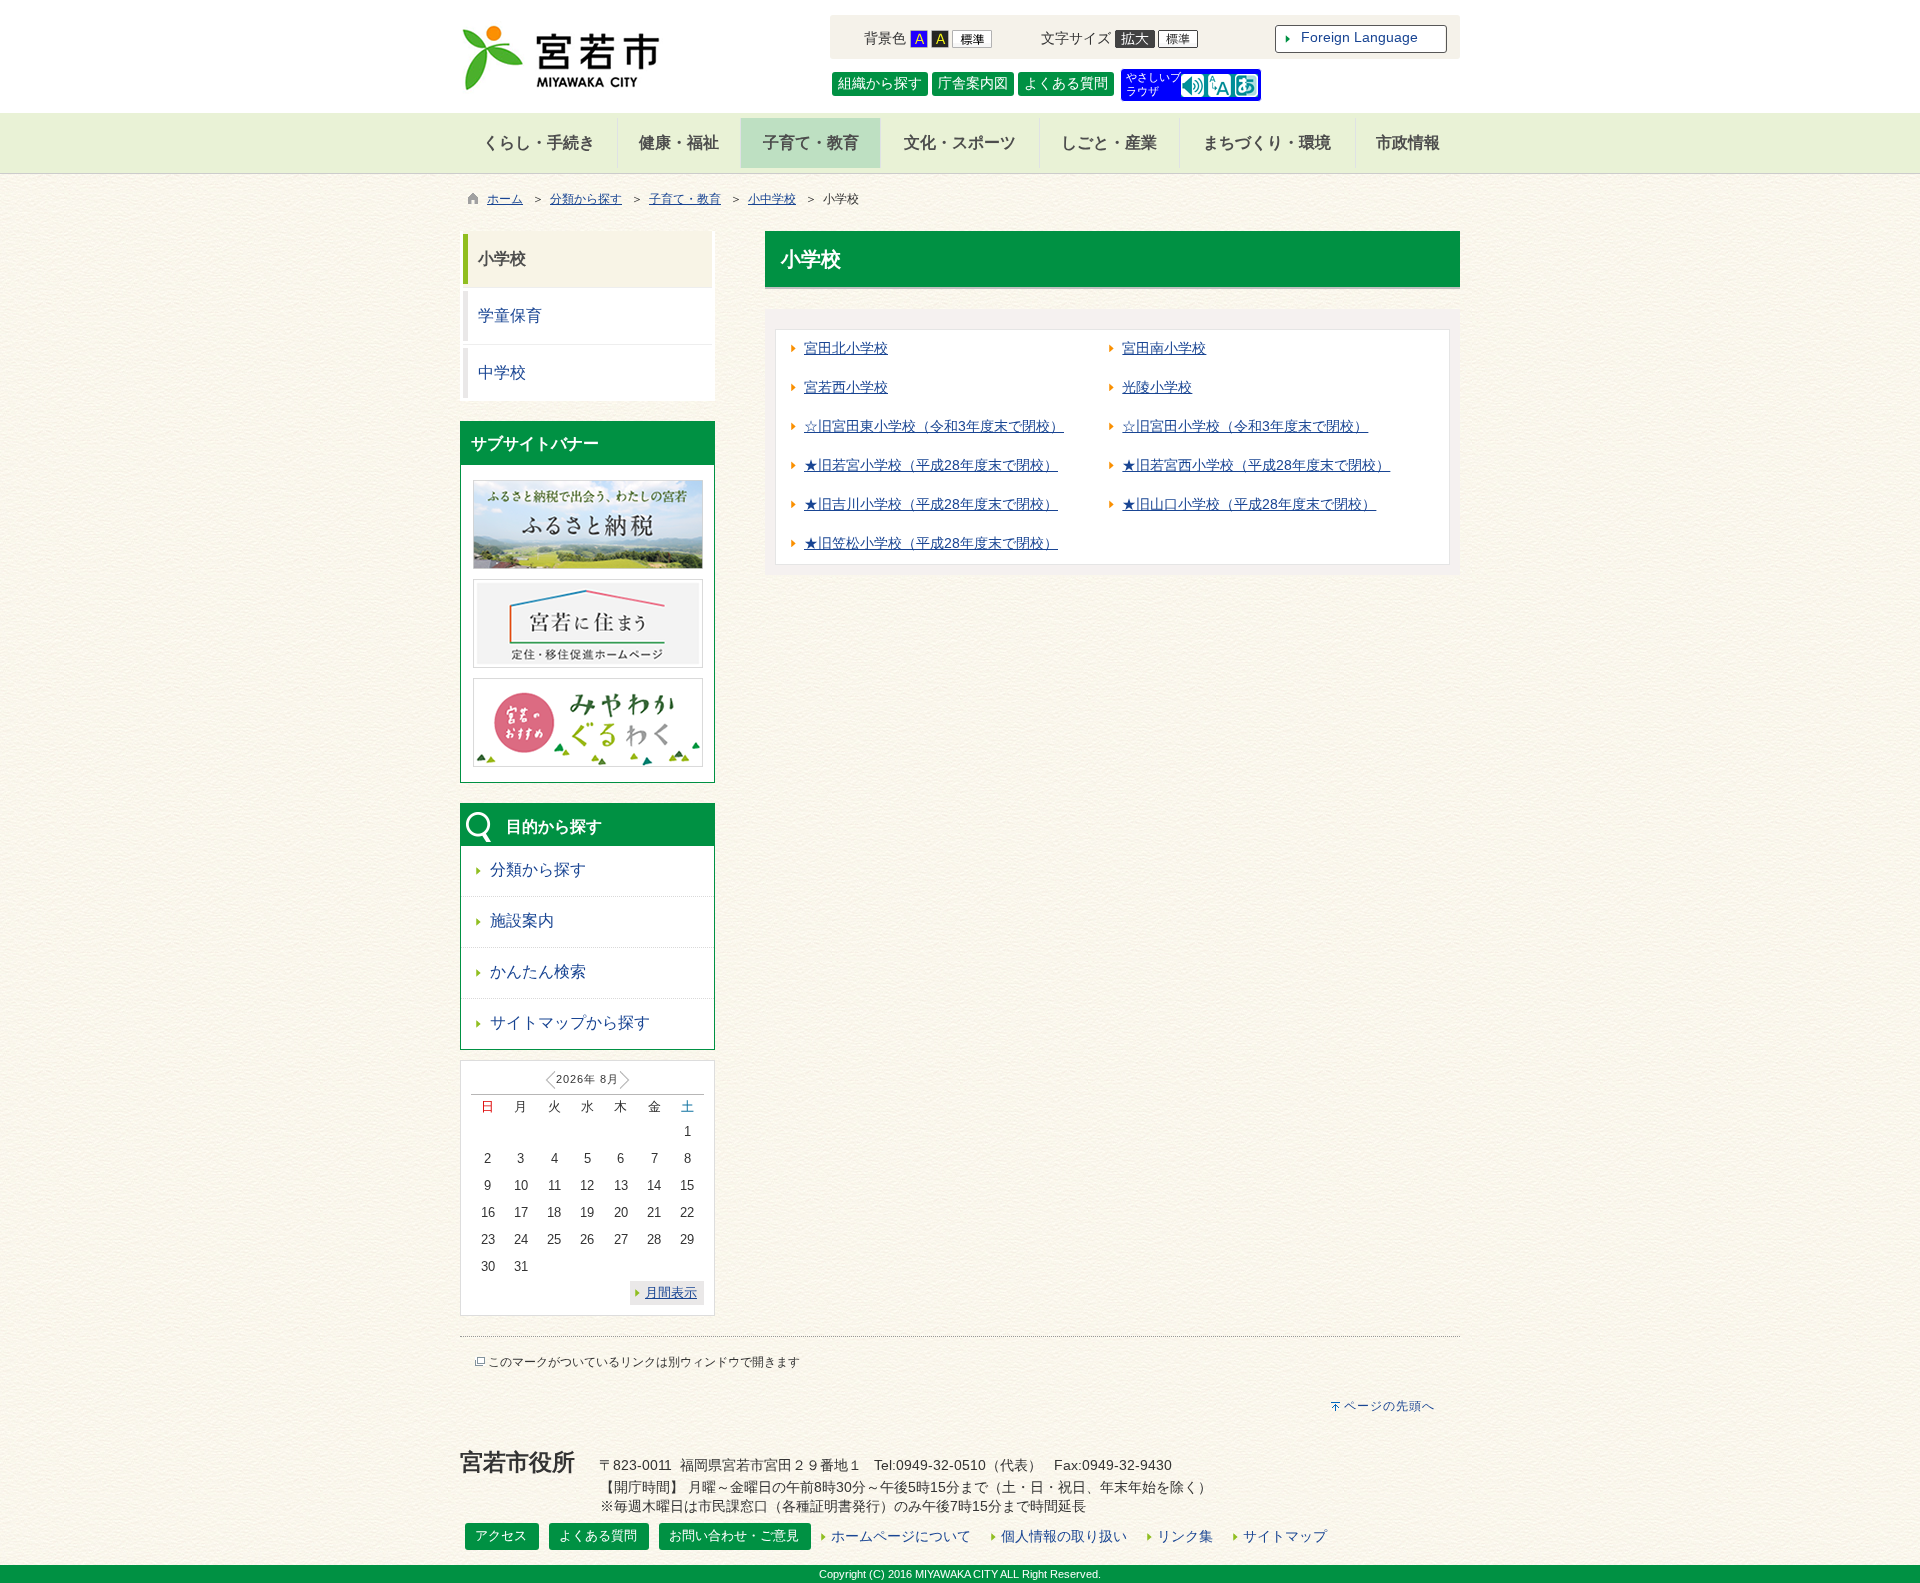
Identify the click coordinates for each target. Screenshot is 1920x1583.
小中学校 (772, 199)
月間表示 (671, 1292)
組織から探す (880, 83)
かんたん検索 (538, 971)
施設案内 (522, 920)
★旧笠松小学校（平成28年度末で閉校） (931, 543)
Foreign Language (1359, 37)
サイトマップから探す (570, 1022)
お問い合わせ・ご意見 (734, 1535)
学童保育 (510, 315)
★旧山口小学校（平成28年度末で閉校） (1249, 504)
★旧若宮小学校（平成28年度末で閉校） (931, 465)
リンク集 (1185, 1536)
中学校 (502, 372)
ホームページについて (901, 1536)
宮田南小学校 (1164, 348)
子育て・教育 (685, 199)
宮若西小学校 (846, 387)
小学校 (502, 258)
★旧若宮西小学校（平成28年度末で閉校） (1256, 465)
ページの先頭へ (1389, 1406)
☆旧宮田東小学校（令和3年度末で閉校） (934, 426)
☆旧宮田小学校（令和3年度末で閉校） (1245, 426)
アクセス (501, 1535)
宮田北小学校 (846, 348)
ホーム (505, 199)
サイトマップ (1285, 1536)
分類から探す (586, 199)
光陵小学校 (1157, 387)
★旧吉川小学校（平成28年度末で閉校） (931, 504)
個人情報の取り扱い (1064, 1536)
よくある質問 (1066, 83)
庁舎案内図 (973, 83)
